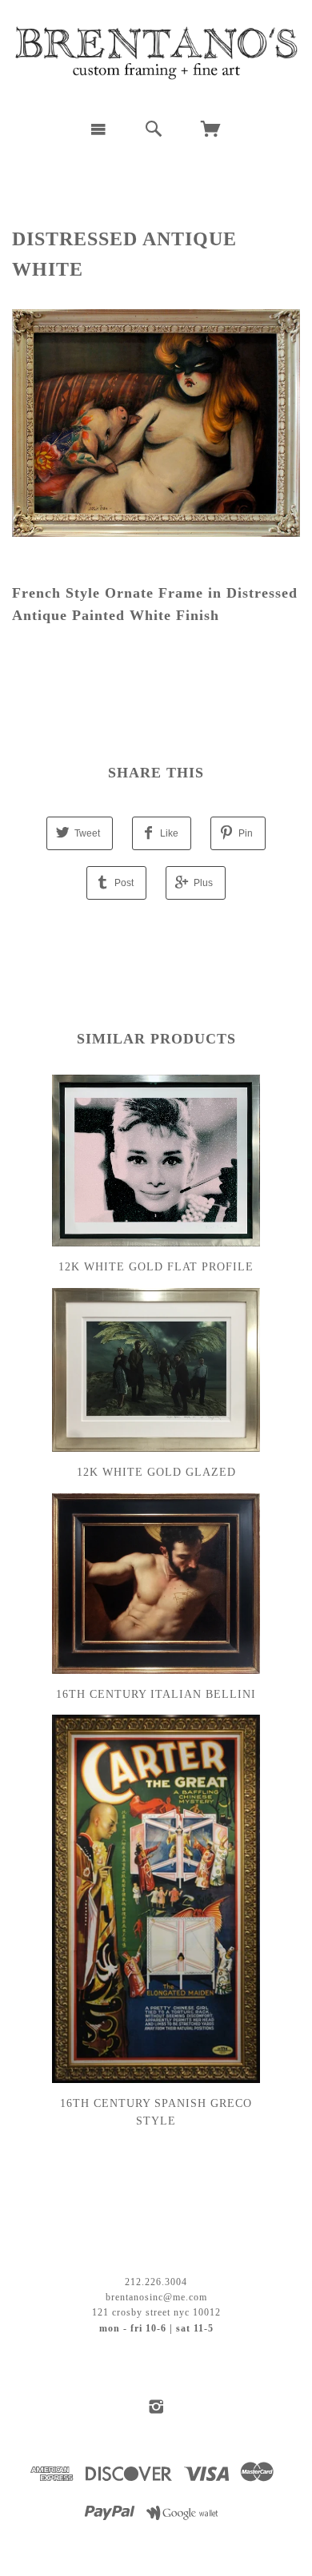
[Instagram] (156, 2407)
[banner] (156, 54)
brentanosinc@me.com (156, 2297)
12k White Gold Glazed (156, 1472)
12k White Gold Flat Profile (156, 1267)
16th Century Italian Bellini (156, 1694)
